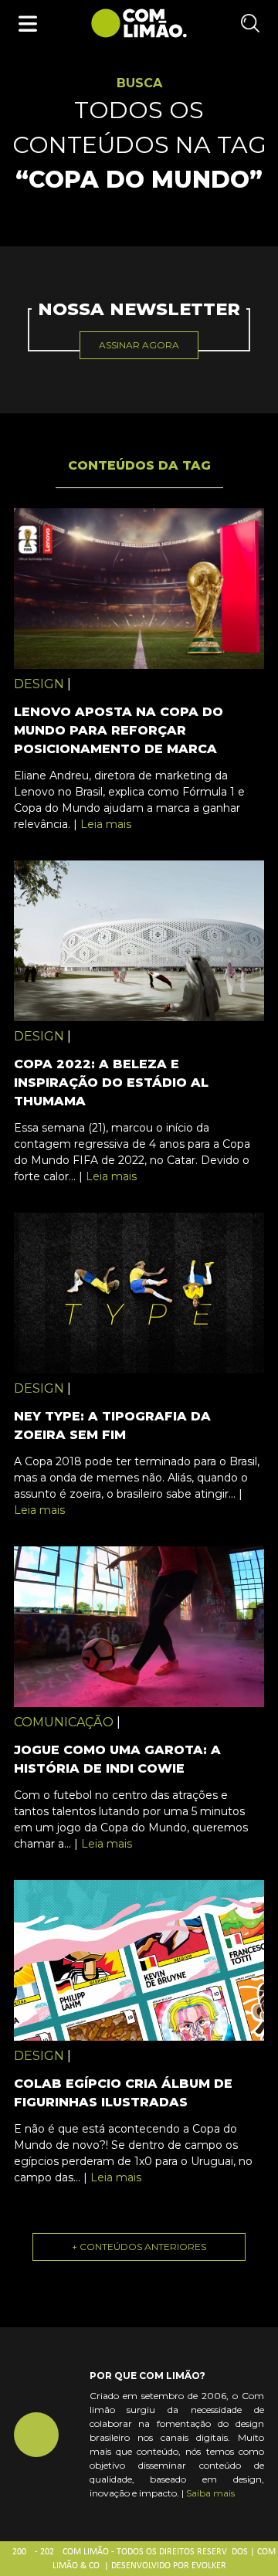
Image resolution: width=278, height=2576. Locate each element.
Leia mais (106, 824)
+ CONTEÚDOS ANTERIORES (139, 2247)
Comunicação (64, 1722)
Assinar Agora (139, 345)
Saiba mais (210, 2493)
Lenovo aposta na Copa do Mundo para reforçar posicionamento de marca (119, 730)
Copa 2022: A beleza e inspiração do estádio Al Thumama (111, 1083)
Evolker (209, 2566)
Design (39, 684)
